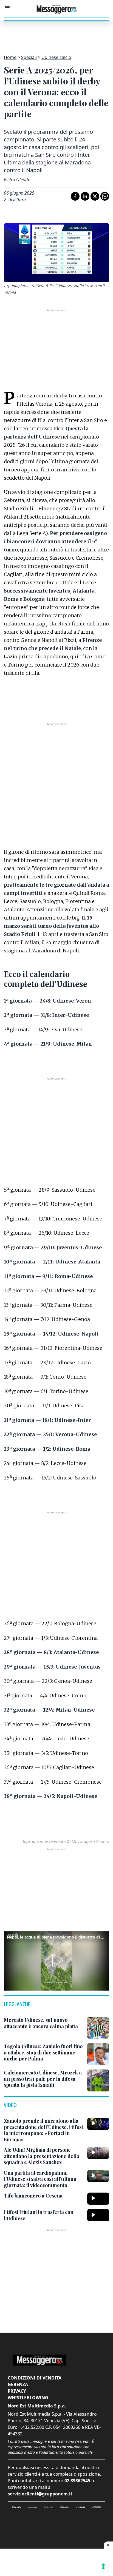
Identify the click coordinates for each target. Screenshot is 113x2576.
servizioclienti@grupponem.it (40, 2494)
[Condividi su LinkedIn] (85, 196)
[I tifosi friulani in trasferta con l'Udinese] (98, 2215)
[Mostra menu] (7, 8)
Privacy (17, 2391)
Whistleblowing (28, 2398)
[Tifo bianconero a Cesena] (98, 2199)
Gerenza (18, 2384)
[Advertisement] (56, 34)
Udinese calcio (56, 57)
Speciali (29, 57)
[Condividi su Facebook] (75, 196)
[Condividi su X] (95, 196)
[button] (56, 1960)
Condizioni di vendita (35, 2378)
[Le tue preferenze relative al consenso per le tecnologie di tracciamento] (103, 2566)
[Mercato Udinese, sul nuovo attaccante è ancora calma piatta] (98, 2028)
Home (10, 57)
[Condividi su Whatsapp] (105, 196)
